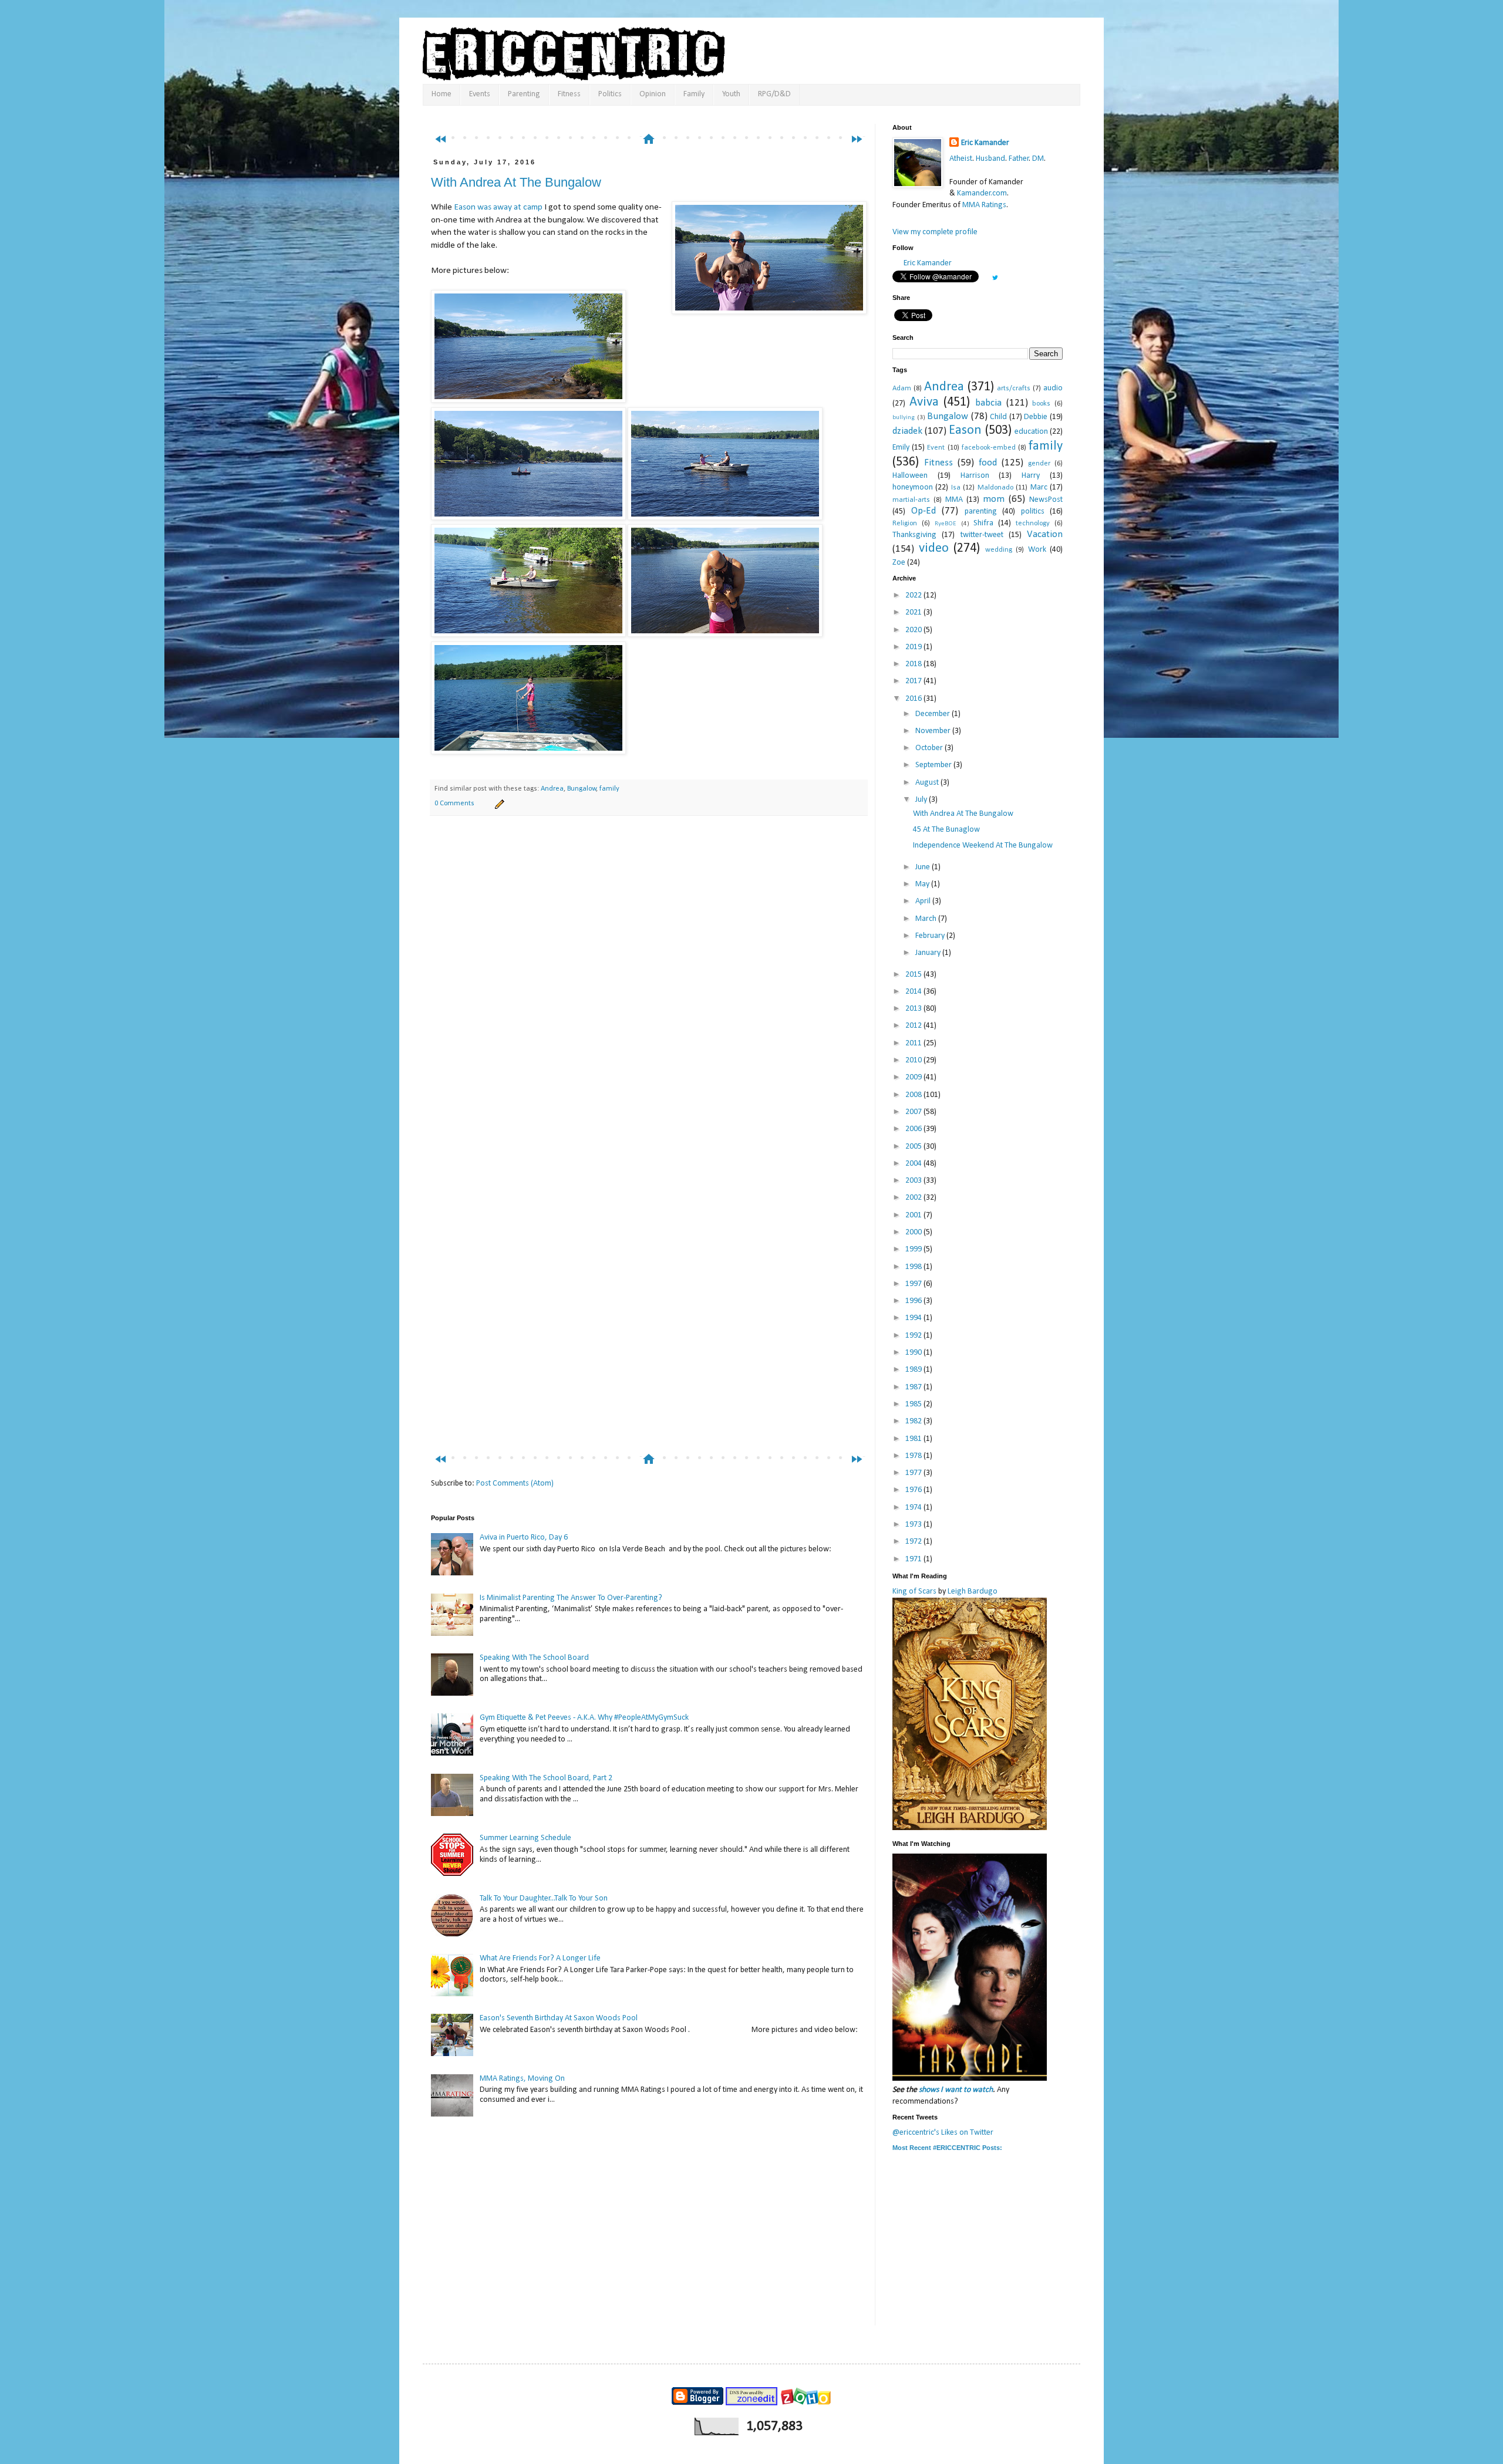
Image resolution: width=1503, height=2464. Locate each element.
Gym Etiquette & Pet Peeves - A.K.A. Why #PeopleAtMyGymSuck (584, 1718)
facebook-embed (989, 448)
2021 (914, 612)
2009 (914, 1077)
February (931, 936)
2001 (914, 1215)
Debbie (1036, 417)
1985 (914, 1404)
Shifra (983, 523)
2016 (914, 699)
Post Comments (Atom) (515, 1484)
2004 (914, 1164)
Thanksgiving (914, 535)
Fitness (569, 94)
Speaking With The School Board (534, 1658)
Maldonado (995, 488)
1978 (914, 1456)
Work (1037, 550)
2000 (914, 1232)
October (930, 748)
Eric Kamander (985, 143)
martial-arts (911, 500)
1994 (914, 1318)
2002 (914, 1198)
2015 (914, 975)
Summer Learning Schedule (525, 1838)
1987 (914, 1387)
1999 (914, 1249)
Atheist (961, 159)
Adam (902, 389)
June (924, 867)
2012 (914, 1026)
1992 (914, 1336)
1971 (914, 1559)
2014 (914, 992)
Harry (1031, 476)
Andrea (552, 789)
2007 (914, 1112)
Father (1019, 159)
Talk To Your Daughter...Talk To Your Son (544, 1898)
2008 (914, 1095)
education (1031, 432)
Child (998, 417)
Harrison (975, 476)
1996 (914, 1301)
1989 (914, 1370)
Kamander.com (982, 193)
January (929, 953)
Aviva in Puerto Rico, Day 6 (524, 1538)
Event (936, 448)
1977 (914, 1473)
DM (1038, 159)
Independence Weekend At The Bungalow (983, 845)
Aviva (924, 402)
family (609, 789)
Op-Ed (924, 511)
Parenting (524, 94)
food (988, 463)
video (934, 549)
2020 (914, 630)
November (934, 731)
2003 (914, 1181)
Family (694, 94)
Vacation (1045, 534)
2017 (914, 681)
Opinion (653, 94)
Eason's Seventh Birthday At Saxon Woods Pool (559, 2018)
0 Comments (454, 804)
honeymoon (913, 487)
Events (480, 94)
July (922, 800)
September (934, 765)
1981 (914, 1439)
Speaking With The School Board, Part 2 (546, 1778)
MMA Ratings (984, 205)
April (924, 901)
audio (1053, 388)
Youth (731, 94)
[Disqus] (649, 989)
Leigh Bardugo (973, 1592)
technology (1033, 524)
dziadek (907, 431)
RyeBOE (946, 524)
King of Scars (914, 1592)
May (923, 884)
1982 (914, 1421)
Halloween (910, 476)
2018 (914, 664)
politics (1033, 512)
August (928, 783)
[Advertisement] (654, 116)
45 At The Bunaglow (946, 830)
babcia (988, 403)
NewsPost (1046, 500)
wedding (999, 550)
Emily (901, 448)
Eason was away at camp (498, 207)
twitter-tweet (982, 535)
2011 (914, 1043)
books (1041, 404)
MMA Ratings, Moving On (522, 2079)
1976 (914, 1490)
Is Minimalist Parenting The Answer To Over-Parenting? (571, 1598)
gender (1039, 464)
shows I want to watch (956, 2090)
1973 (914, 1525)
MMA (954, 500)
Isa (956, 488)
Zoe (899, 563)
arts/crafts (1014, 389)
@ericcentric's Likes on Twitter (943, 2133)
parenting (981, 512)
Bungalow (582, 789)
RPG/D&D (774, 94)
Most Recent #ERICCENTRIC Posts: (947, 2148)
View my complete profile (935, 232)
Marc (1039, 487)
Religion (905, 524)
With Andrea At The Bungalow (516, 182)
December (934, 714)
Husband (990, 159)
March (927, 919)
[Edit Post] (498, 804)
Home (442, 94)
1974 (914, 1508)
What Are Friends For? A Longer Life (540, 1958)
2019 (914, 647)
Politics (610, 94)
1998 (914, 1267)
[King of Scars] (970, 1828)
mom (994, 499)
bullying (904, 418)
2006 (914, 1129)
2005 (914, 1147)
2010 (914, 1060)
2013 (914, 1009)
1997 (914, 1284)
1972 (914, 1542)
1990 (914, 1353)
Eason (965, 431)
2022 (914, 595)
